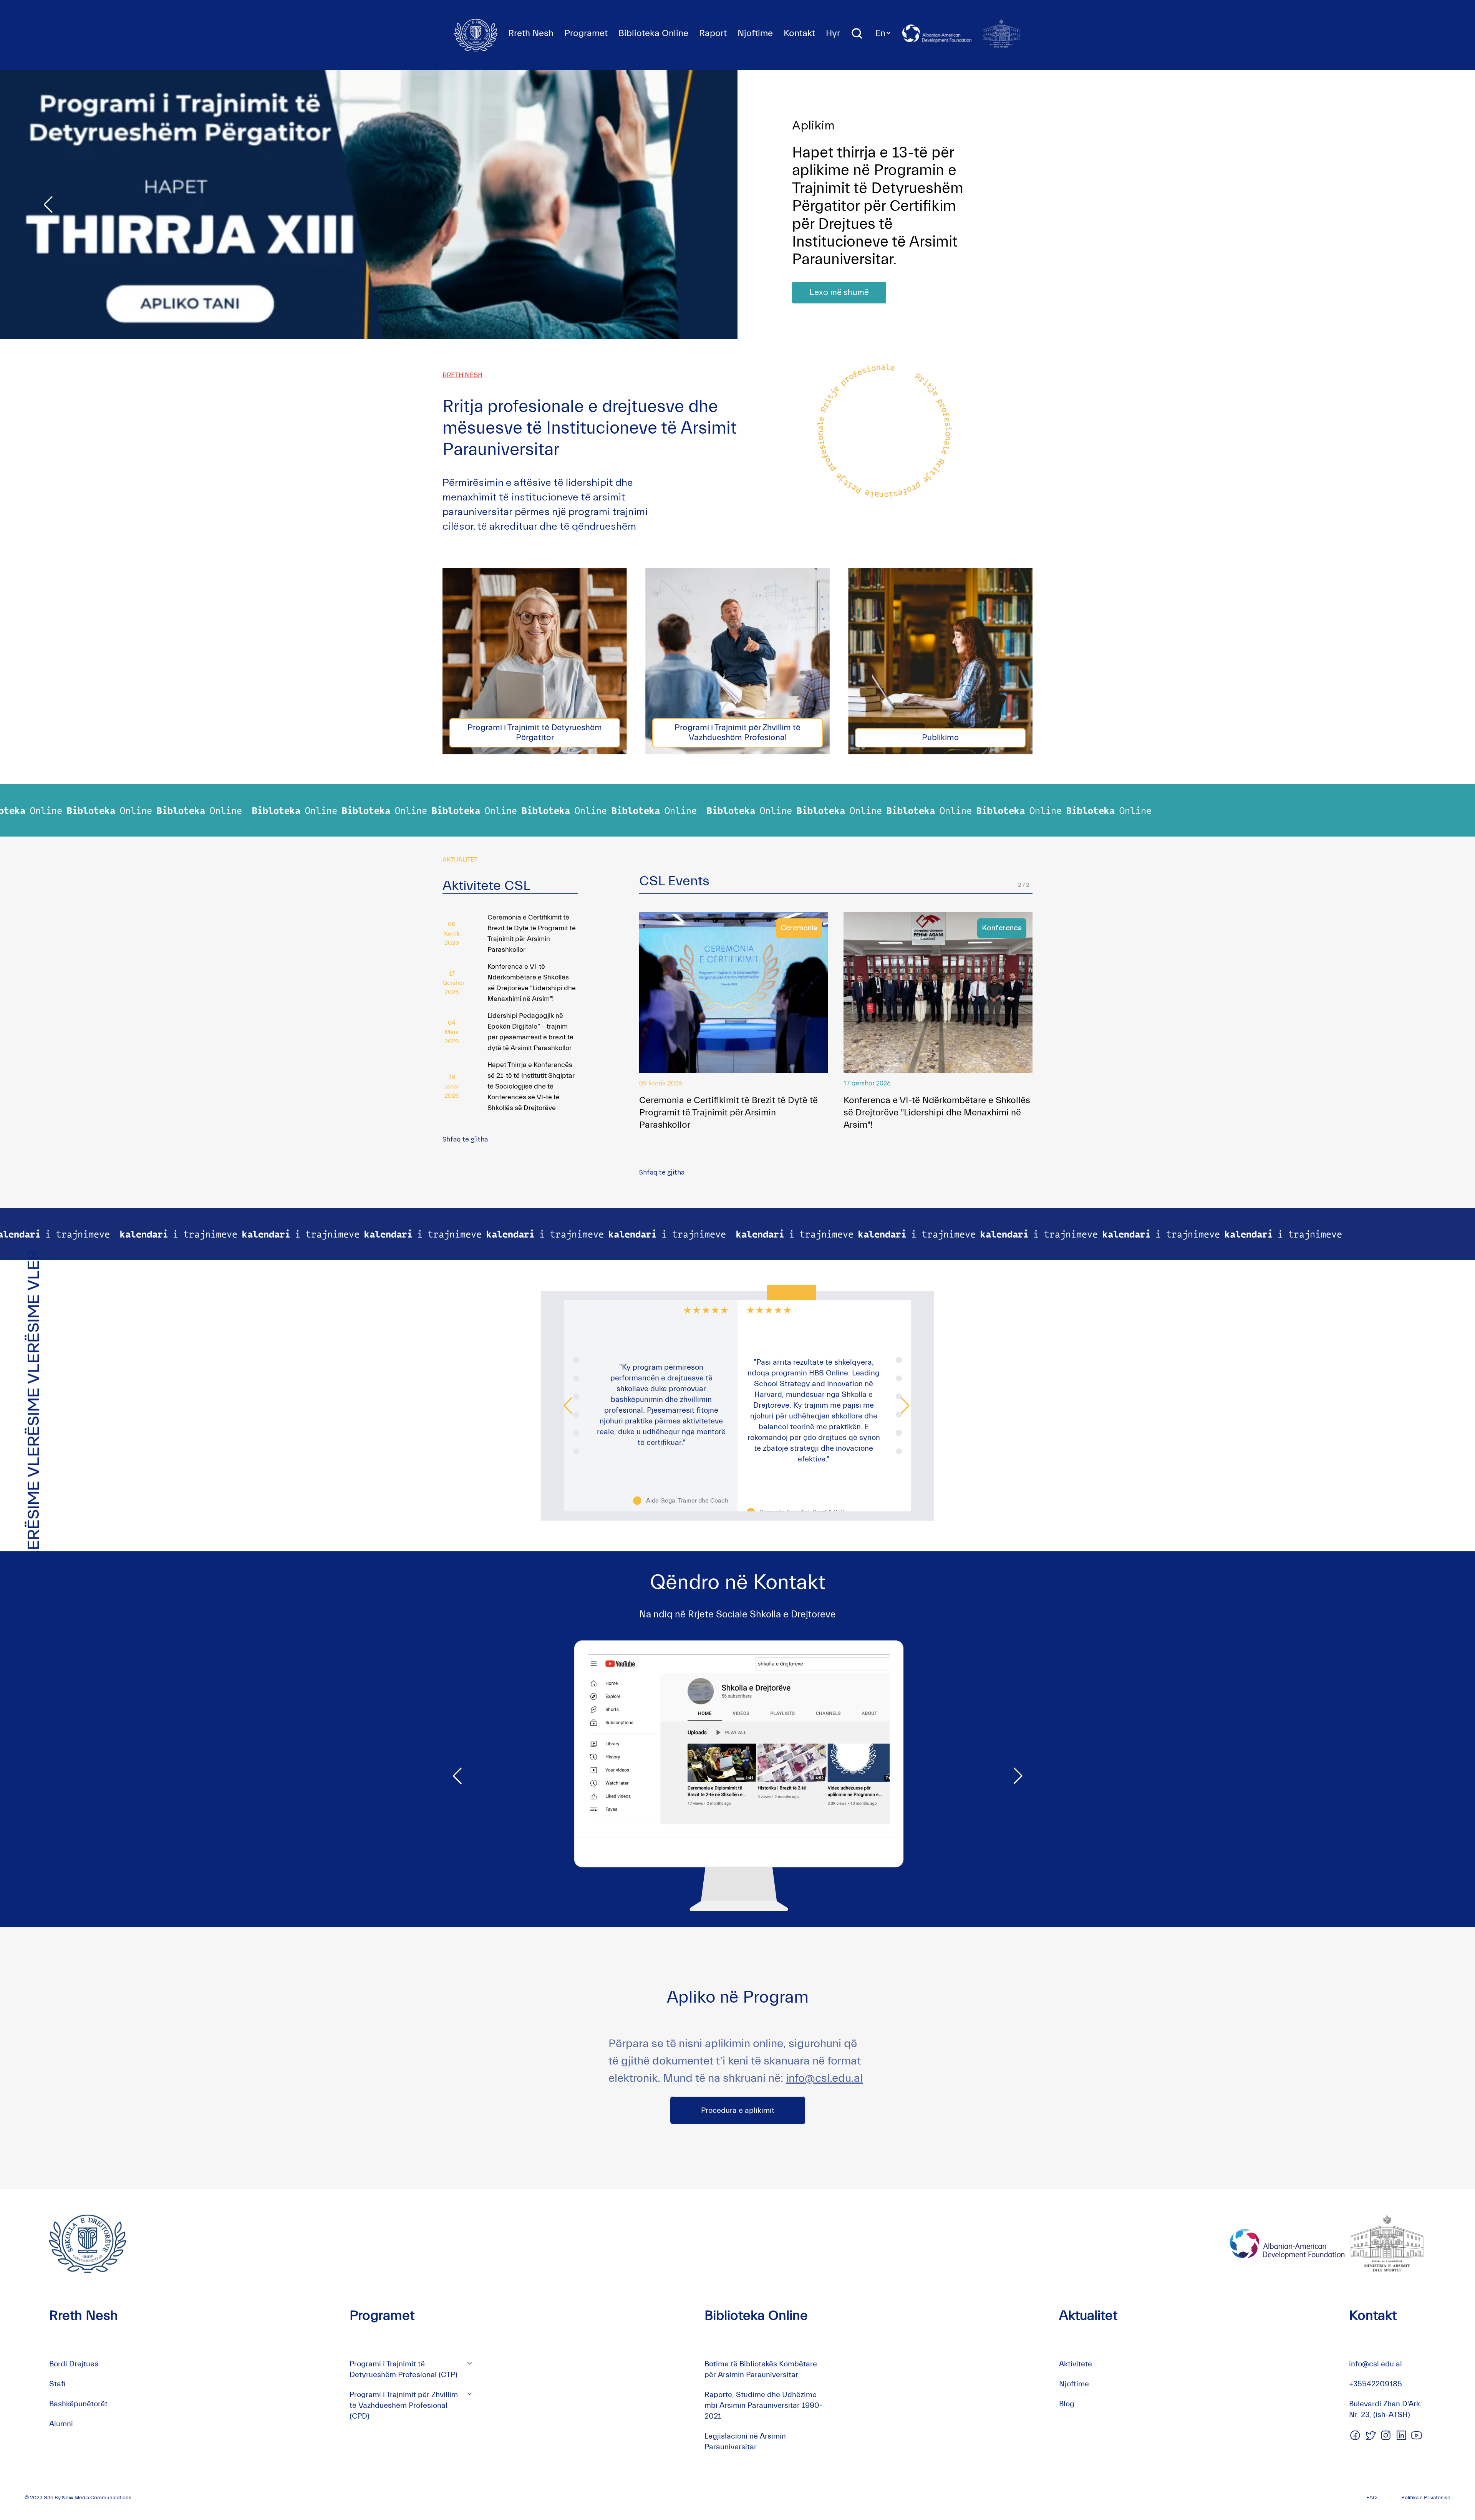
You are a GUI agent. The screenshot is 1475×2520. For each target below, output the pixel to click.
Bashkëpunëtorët (78, 2404)
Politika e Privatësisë (1426, 2498)
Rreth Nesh (531, 33)
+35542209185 (1376, 2384)
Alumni (61, 2424)
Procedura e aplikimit (738, 2110)
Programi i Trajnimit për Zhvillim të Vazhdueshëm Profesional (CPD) (404, 2405)
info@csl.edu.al (824, 2078)
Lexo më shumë (839, 275)
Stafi (57, 2384)
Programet (586, 33)
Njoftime (755, 33)
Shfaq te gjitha (465, 1140)
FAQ (1371, 2498)
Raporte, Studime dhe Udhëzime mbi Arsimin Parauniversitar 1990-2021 (763, 2405)
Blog (1067, 2404)
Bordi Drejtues (74, 2364)
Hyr (833, 33)
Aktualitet (1088, 2315)
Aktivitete (1076, 2364)
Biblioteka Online (653, 33)
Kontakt (799, 33)
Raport (713, 33)
